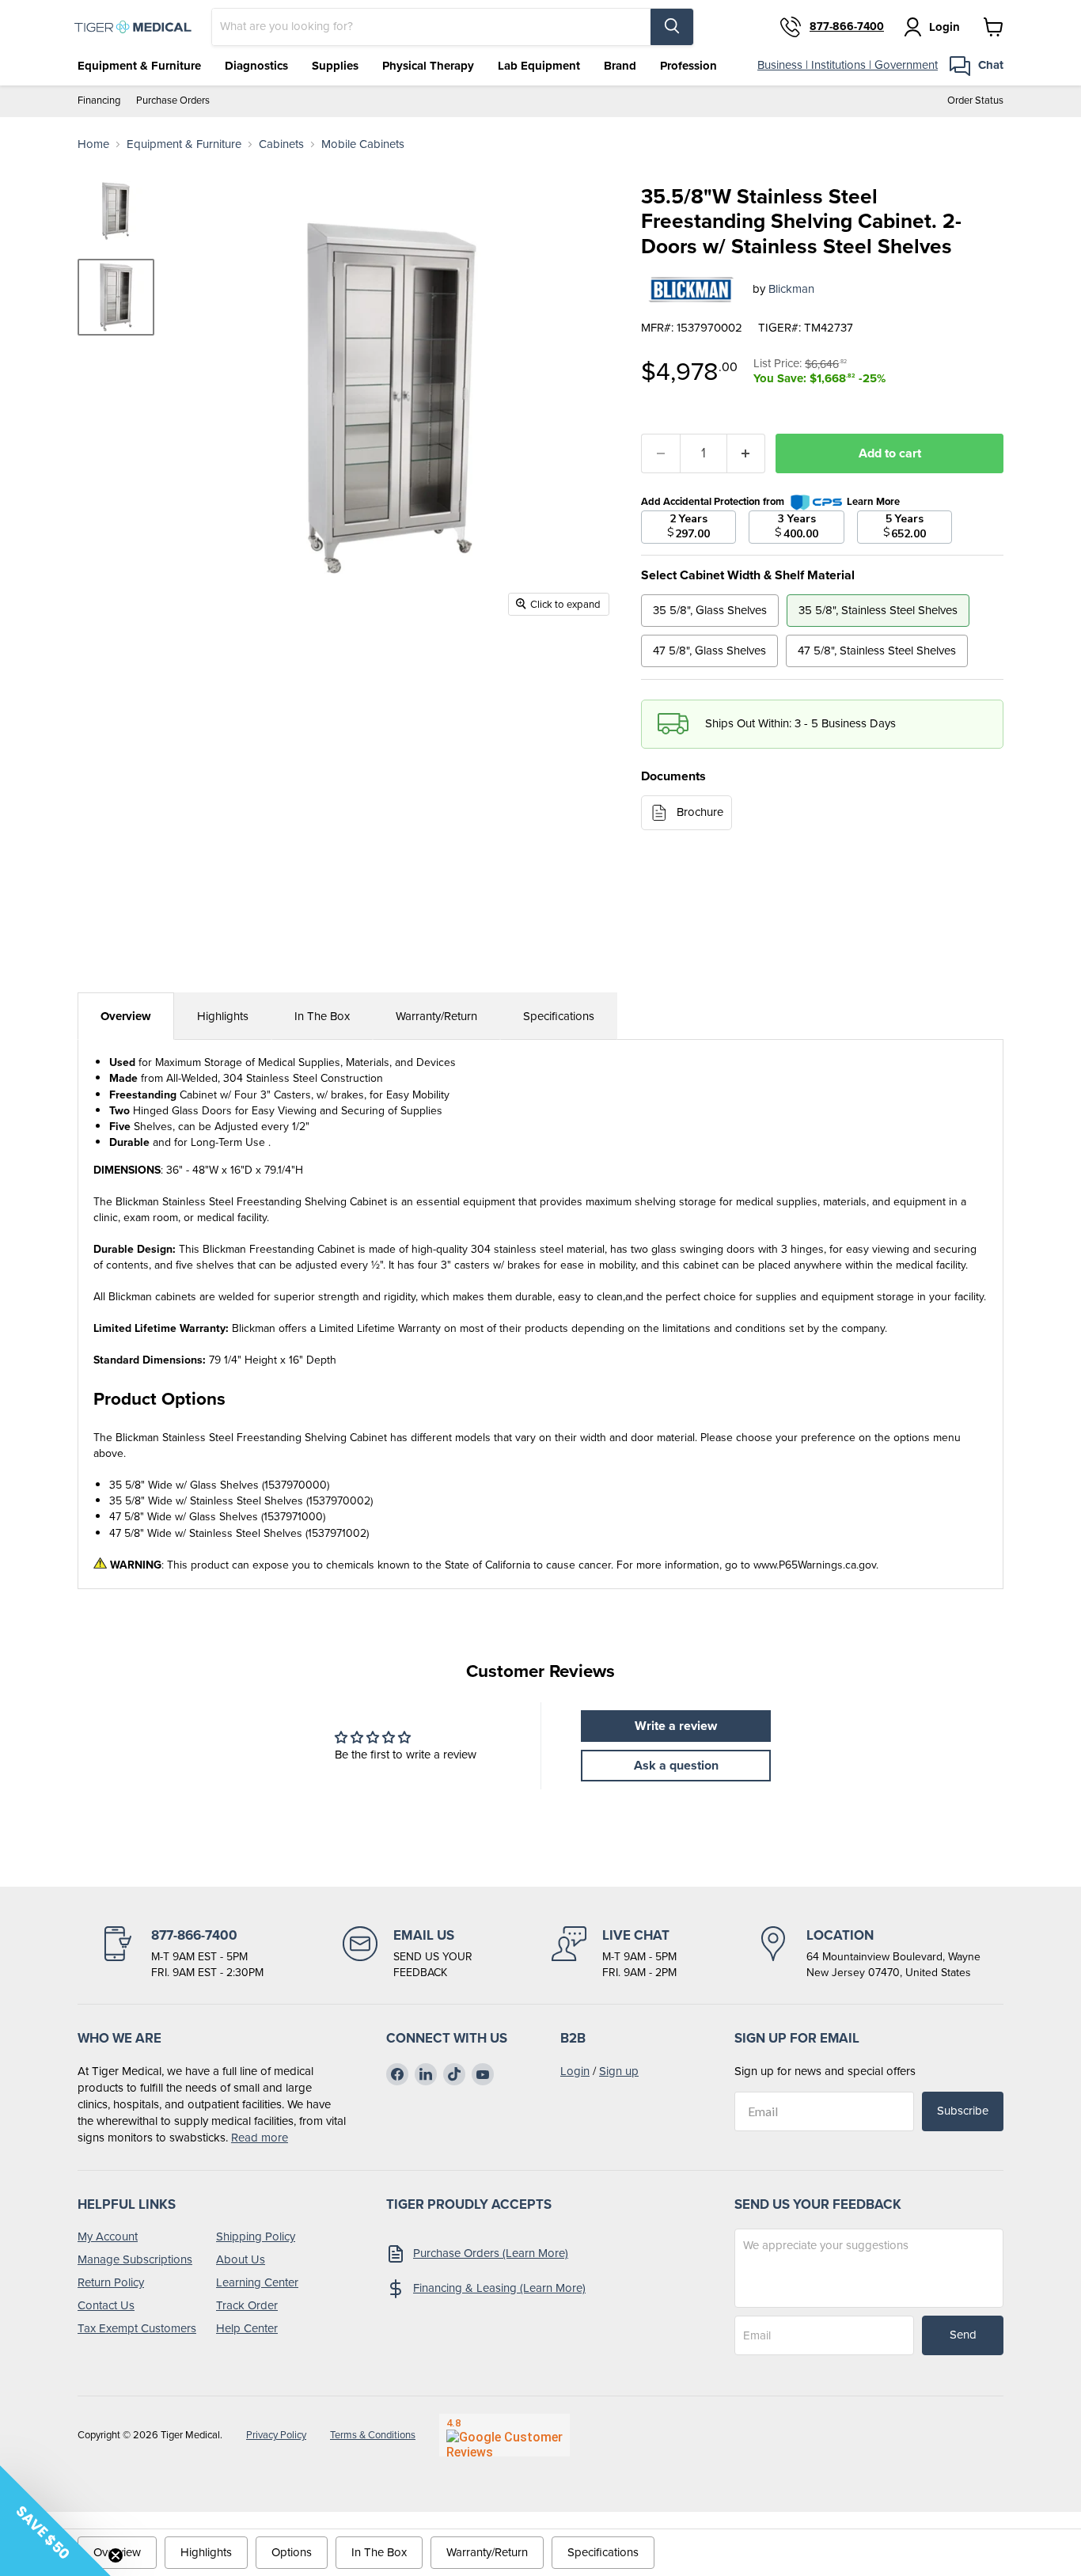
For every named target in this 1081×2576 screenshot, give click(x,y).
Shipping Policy (256, 2236)
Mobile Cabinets (363, 144)
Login (575, 2071)
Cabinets (281, 144)
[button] (55, 2521)
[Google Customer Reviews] (504, 2435)
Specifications (559, 1016)
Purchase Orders (173, 101)
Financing (99, 101)
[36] (116, 211)
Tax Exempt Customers (137, 2328)
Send (963, 2335)
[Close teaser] (116, 2555)
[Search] (672, 27)
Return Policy (111, 2282)
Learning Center (257, 2282)
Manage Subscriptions (135, 2259)
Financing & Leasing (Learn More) (499, 2288)
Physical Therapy (428, 66)
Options (292, 2552)
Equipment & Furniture (139, 66)
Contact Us (106, 2305)
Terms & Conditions (373, 2435)
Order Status (975, 101)
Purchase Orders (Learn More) (491, 2253)
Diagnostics (256, 66)
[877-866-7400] (182, 1953)
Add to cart (890, 453)
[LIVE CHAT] (614, 1953)
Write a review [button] (676, 1726)
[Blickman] (691, 289)
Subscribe (963, 2111)
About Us (241, 2259)
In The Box (322, 1016)
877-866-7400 (847, 27)
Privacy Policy (276, 2435)
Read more (260, 2138)
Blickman (791, 289)
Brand (620, 66)
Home (93, 144)
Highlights (223, 1016)
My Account (108, 2236)
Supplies (335, 66)
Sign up (619, 2071)
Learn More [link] (873, 501)
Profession (688, 66)
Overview (126, 1016)
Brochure (700, 812)
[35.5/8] (116, 297)
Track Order (247, 2305)
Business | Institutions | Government (848, 65)
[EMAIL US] (408, 1953)
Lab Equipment (539, 66)
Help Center (247, 2328)
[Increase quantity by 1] (747, 453)
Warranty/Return (436, 1016)
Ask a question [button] (676, 1765)
